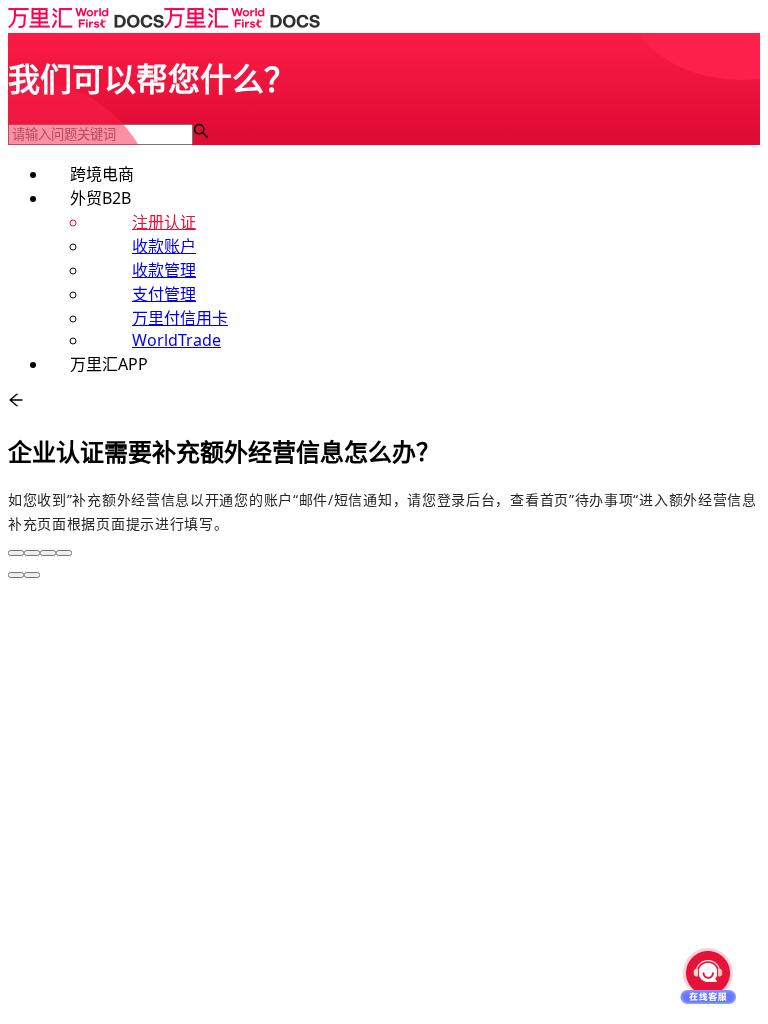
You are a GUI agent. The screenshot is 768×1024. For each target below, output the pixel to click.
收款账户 (164, 246)
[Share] (32, 553)
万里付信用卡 (180, 318)
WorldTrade (176, 340)
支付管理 (164, 294)
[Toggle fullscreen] (48, 553)
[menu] (384, 268)
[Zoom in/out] (64, 553)
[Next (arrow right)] (32, 575)
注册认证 (164, 222)
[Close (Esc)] (16, 553)
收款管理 (164, 270)
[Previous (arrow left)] (16, 575)
